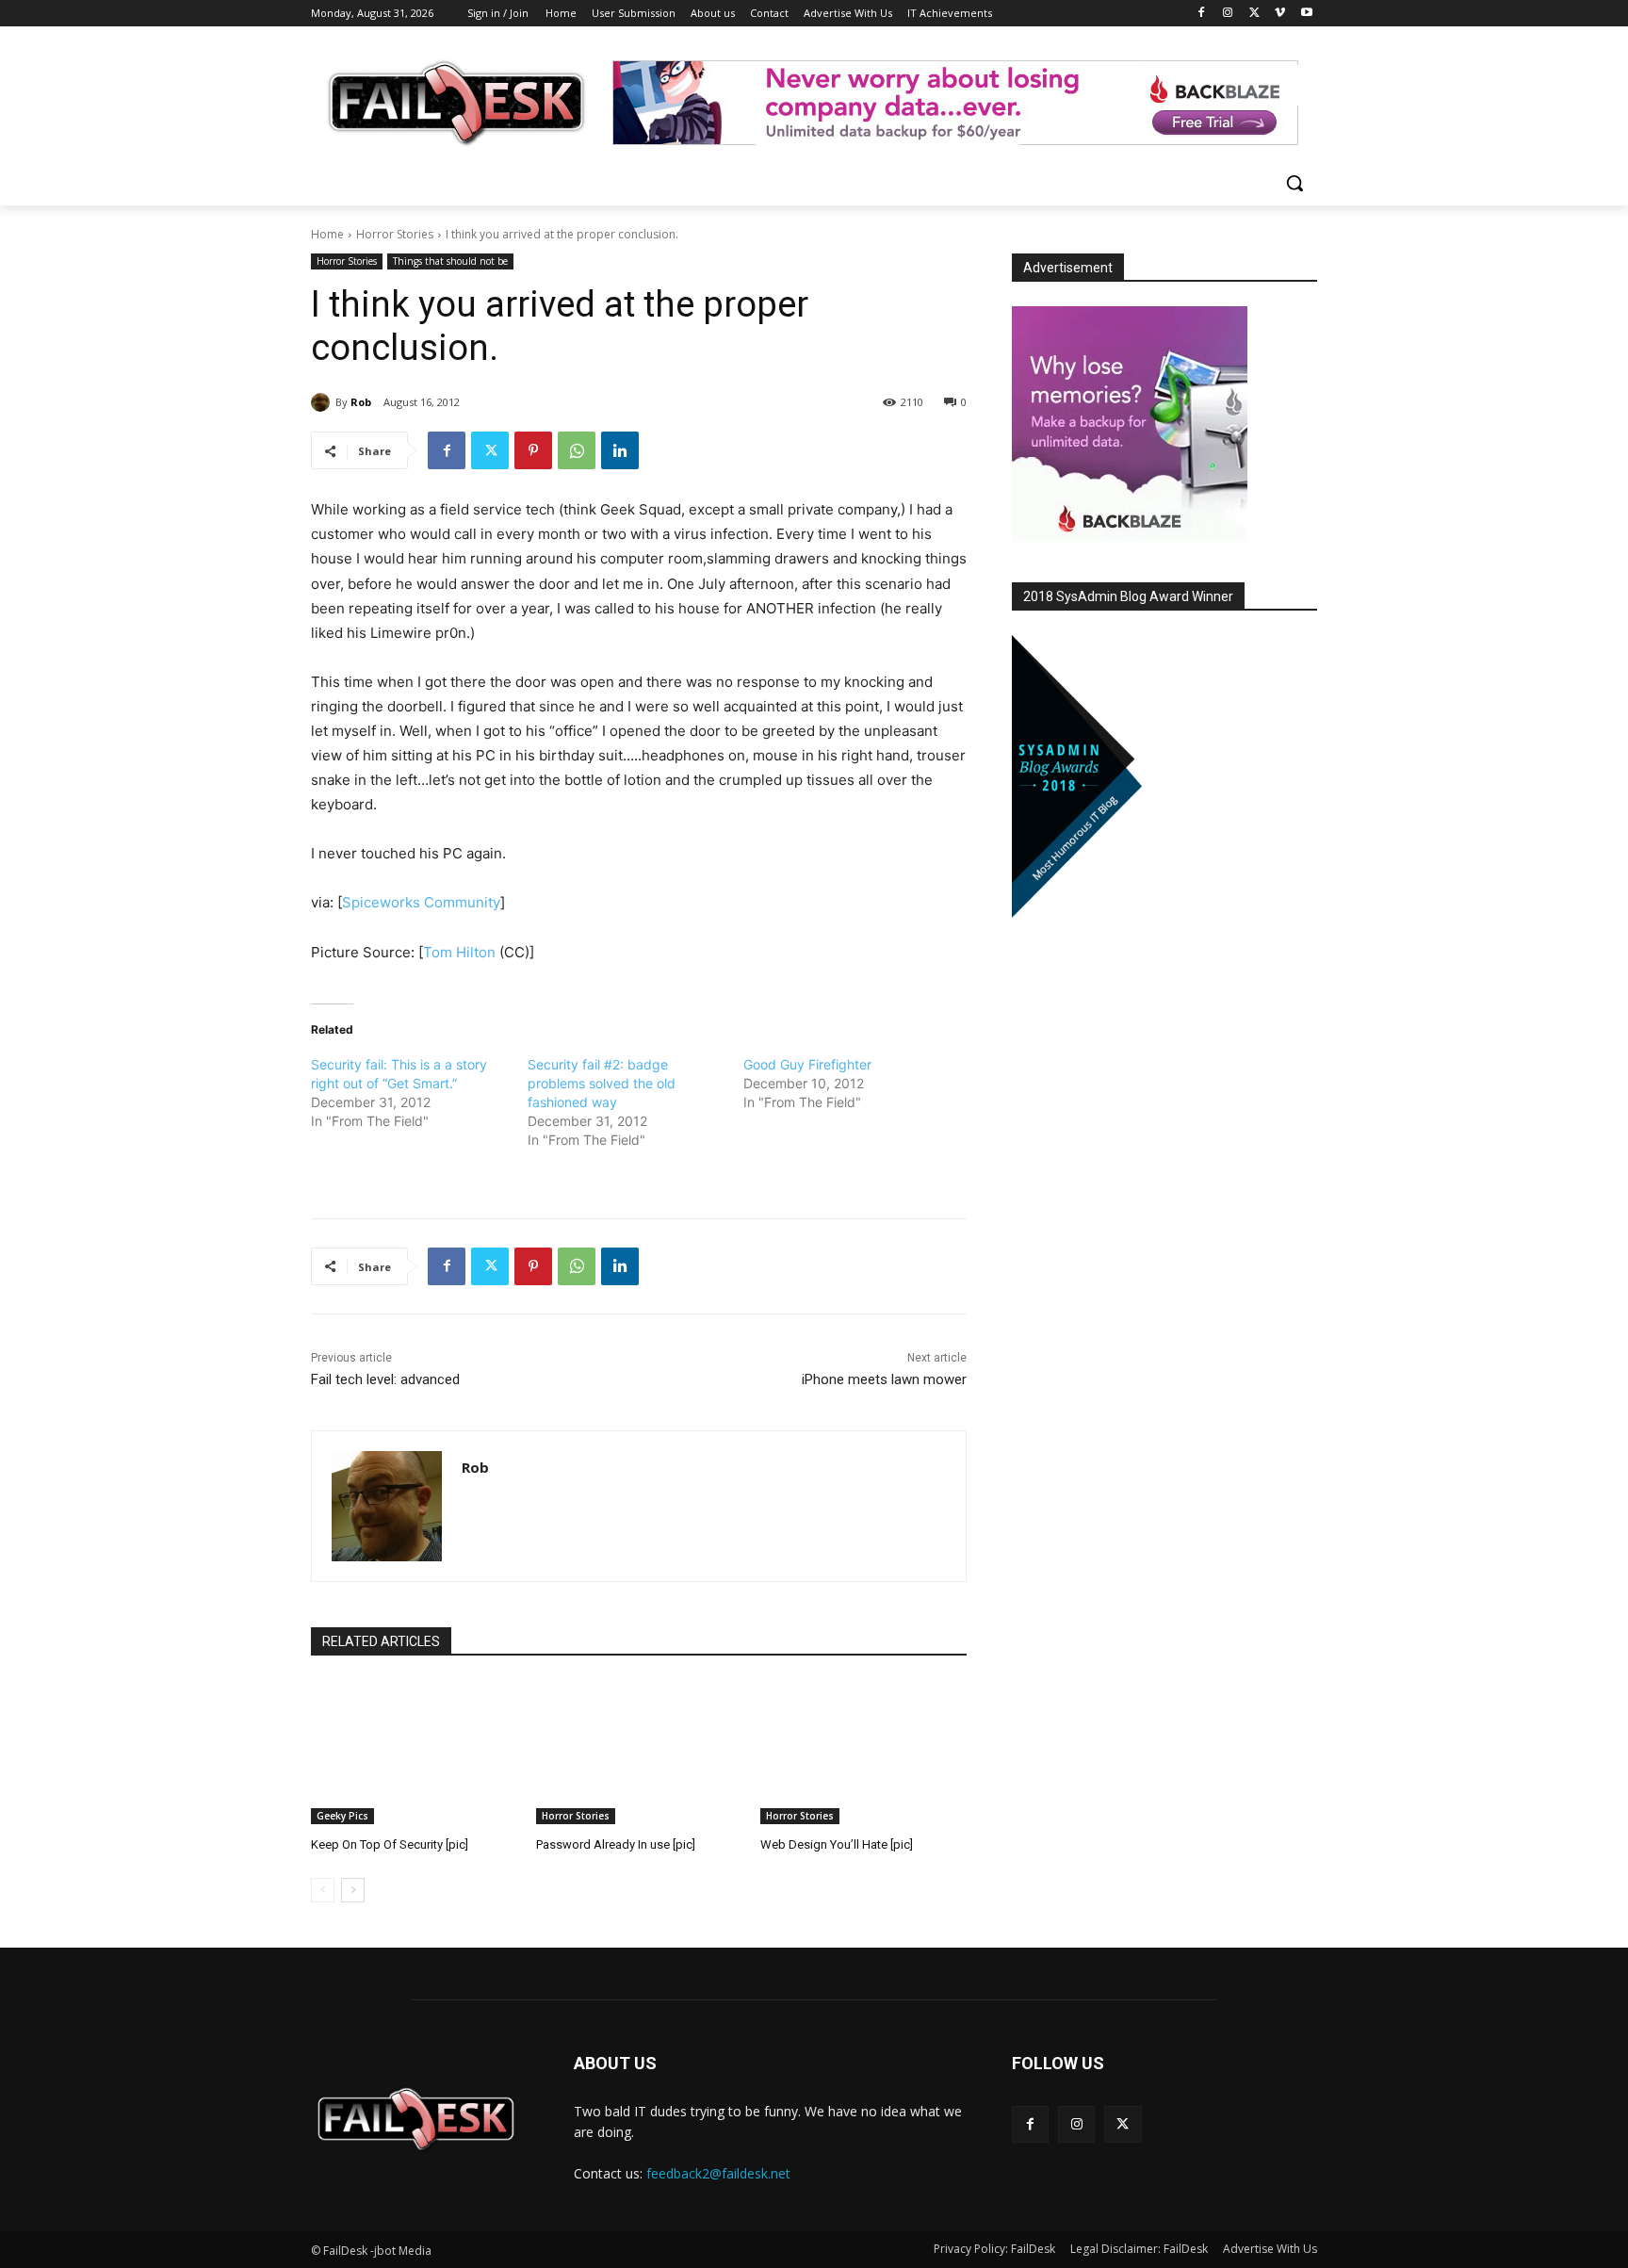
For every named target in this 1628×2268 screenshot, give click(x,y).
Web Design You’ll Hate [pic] (837, 1844)
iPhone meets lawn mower (884, 1379)
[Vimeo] (1280, 14)
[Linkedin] (620, 450)
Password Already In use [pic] (616, 1844)
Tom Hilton (459, 952)
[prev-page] (323, 1890)
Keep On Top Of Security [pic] (390, 1844)
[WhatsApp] (577, 450)
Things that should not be (450, 261)
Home (327, 234)
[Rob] (323, 402)
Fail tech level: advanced (385, 1379)
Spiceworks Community (421, 902)
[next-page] (353, 1890)
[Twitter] (1254, 14)
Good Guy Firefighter (807, 1064)
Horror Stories (395, 234)
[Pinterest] (533, 450)
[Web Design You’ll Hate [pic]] (863, 1752)
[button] (1294, 183)
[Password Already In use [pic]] (639, 1752)
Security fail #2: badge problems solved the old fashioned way (602, 1083)
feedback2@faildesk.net (718, 2173)
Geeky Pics (342, 1816)
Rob (361, 402)
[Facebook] (1202, 14)
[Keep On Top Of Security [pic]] (414, 1752)
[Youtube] (1306, 14)
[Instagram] (1228, 14)
